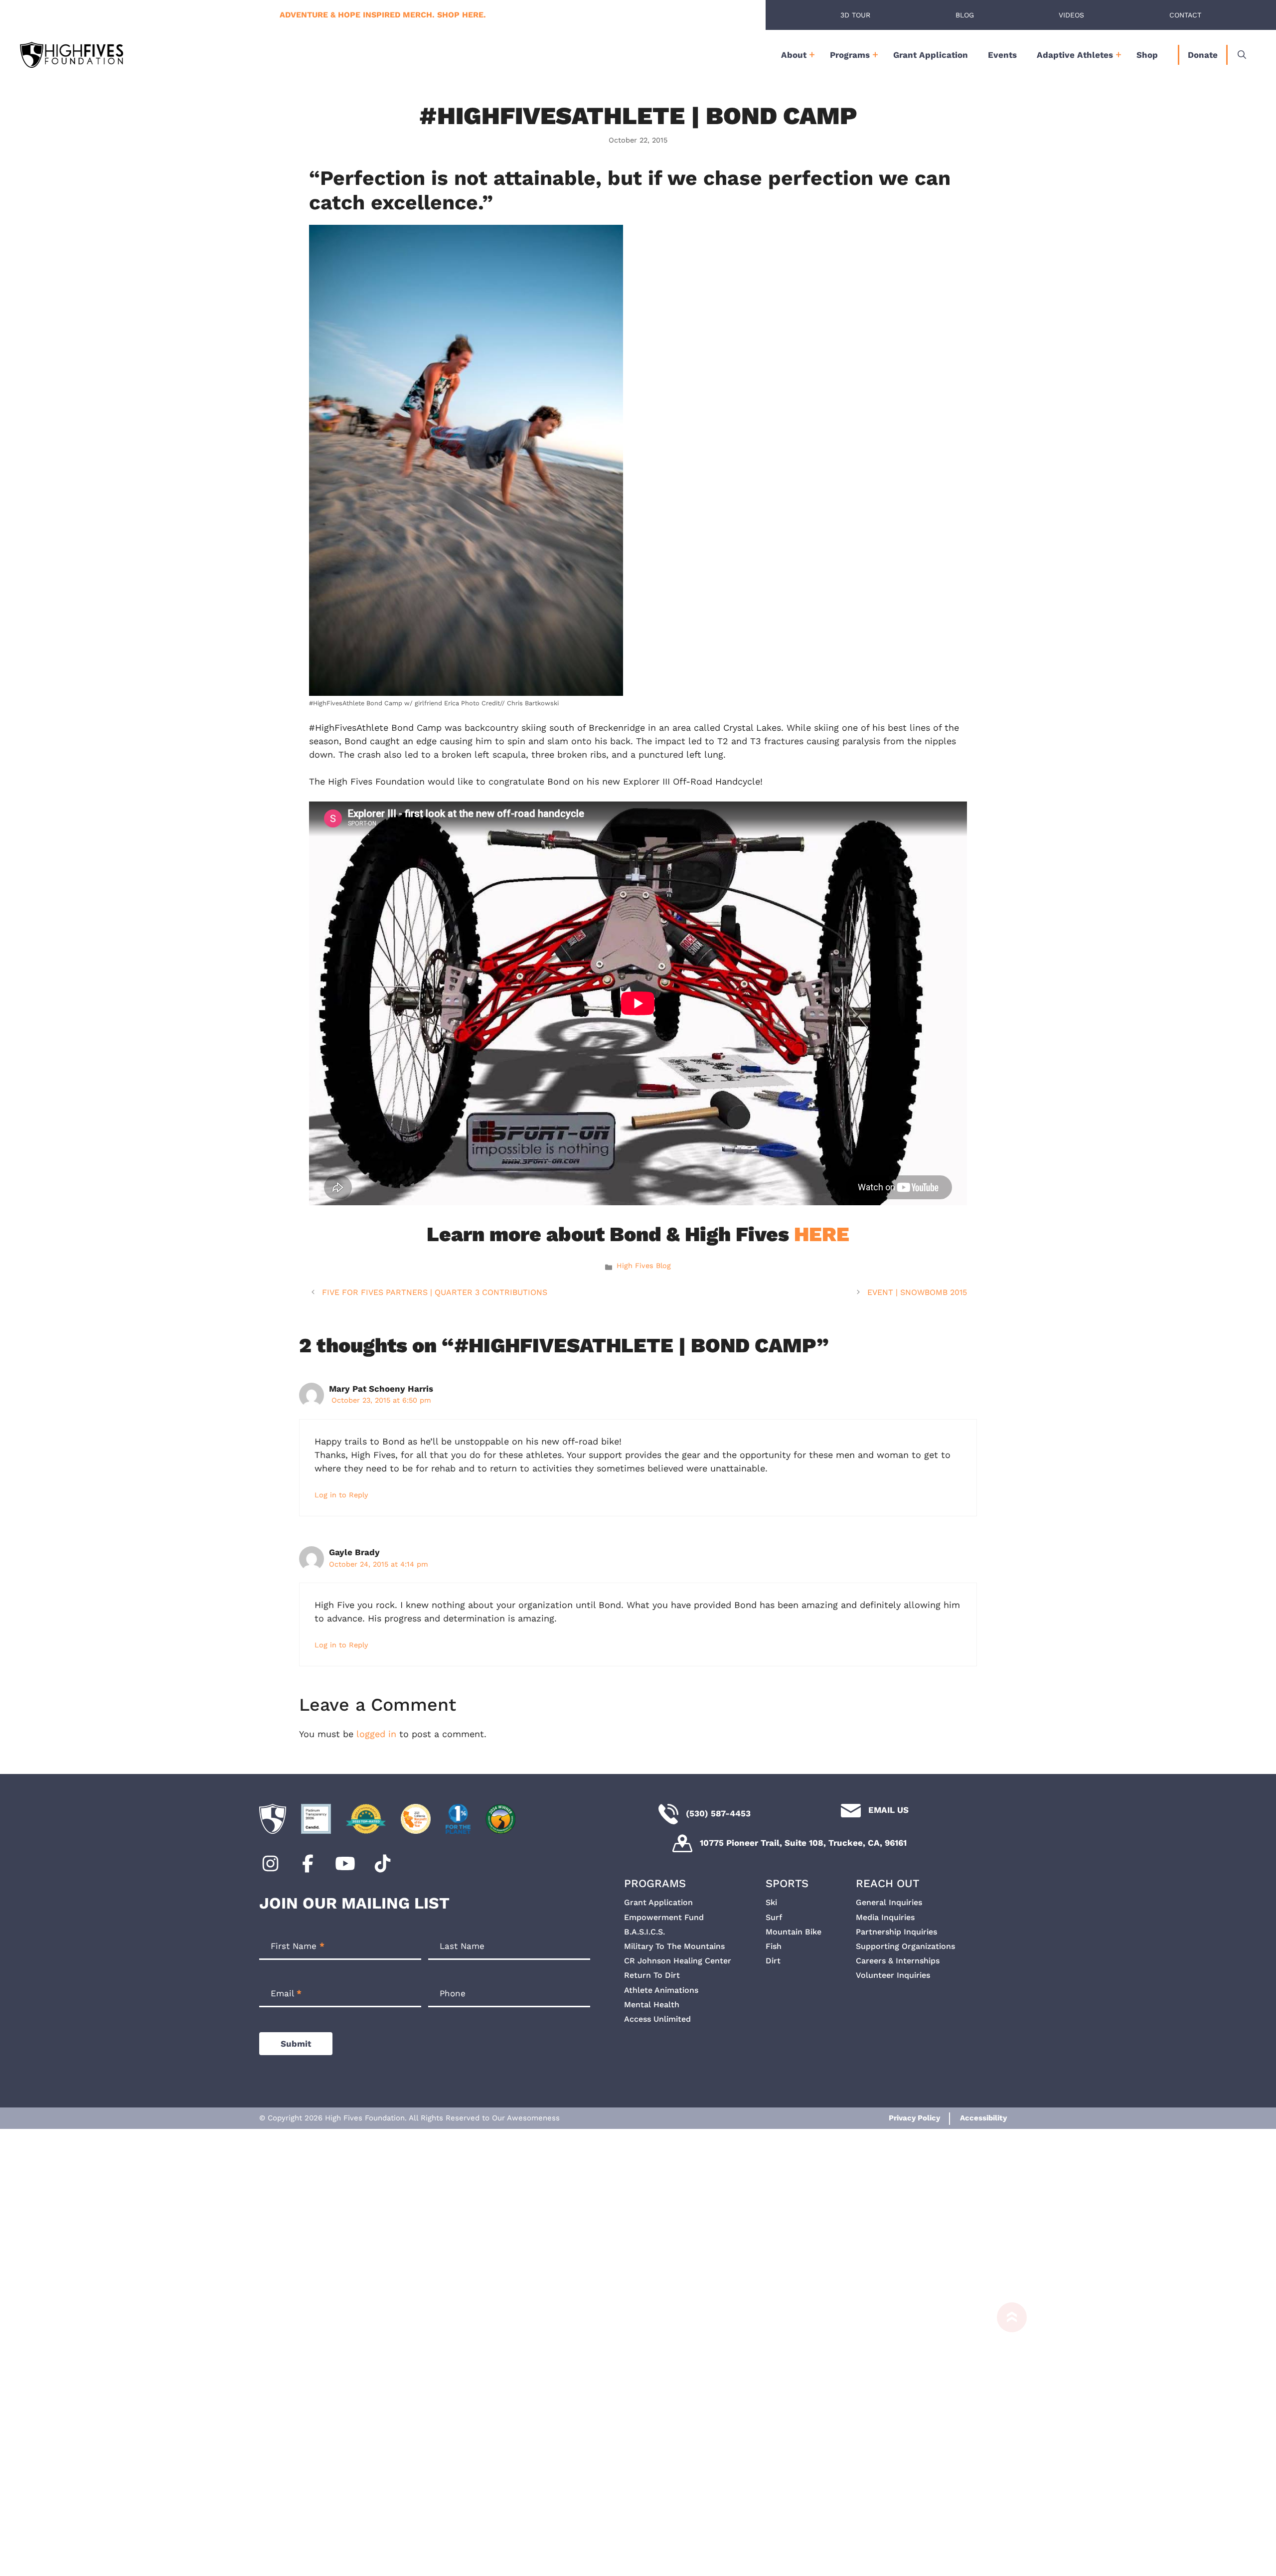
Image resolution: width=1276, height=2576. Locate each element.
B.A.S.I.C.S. (644, 1932)
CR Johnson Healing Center (678, 1961)
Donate (1203, 55)
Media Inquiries (885, 1917)
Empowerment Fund (664, 1917)
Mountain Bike (794, 1932)
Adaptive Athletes (1075, 55)
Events (1002, 55)
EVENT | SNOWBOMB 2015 (917, 1292)
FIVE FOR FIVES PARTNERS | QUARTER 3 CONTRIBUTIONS (435, 1292)
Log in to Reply (341, 1495)
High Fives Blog (644, 1266)
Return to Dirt (652, 1975)
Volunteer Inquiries (893, 1975)
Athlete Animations (661, 1990)
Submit (296, 2044)
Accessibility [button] (983, 2118)
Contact (1185, 15)
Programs (850, 55)
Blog (965, 15)
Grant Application (931, 55)
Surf (774, 1917)
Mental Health (652, 2005)
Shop (1147, 55)
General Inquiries (889, 1902)
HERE (822, 1234)
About (794, 55)
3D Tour (855, 15)
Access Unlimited (657, 2019)
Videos (1071, 15)
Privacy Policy (914, 2118)
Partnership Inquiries (896, 1932)
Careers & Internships (898, 1961)
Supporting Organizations (905, 1946)
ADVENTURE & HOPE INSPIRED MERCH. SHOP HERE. (383, 15)
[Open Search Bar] (1242, 55)
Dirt (773, 1961)
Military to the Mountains (674, 1946)
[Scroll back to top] (1007, 2439)
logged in (376, 1734)
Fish (774, 1946)
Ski (771, 1902)
